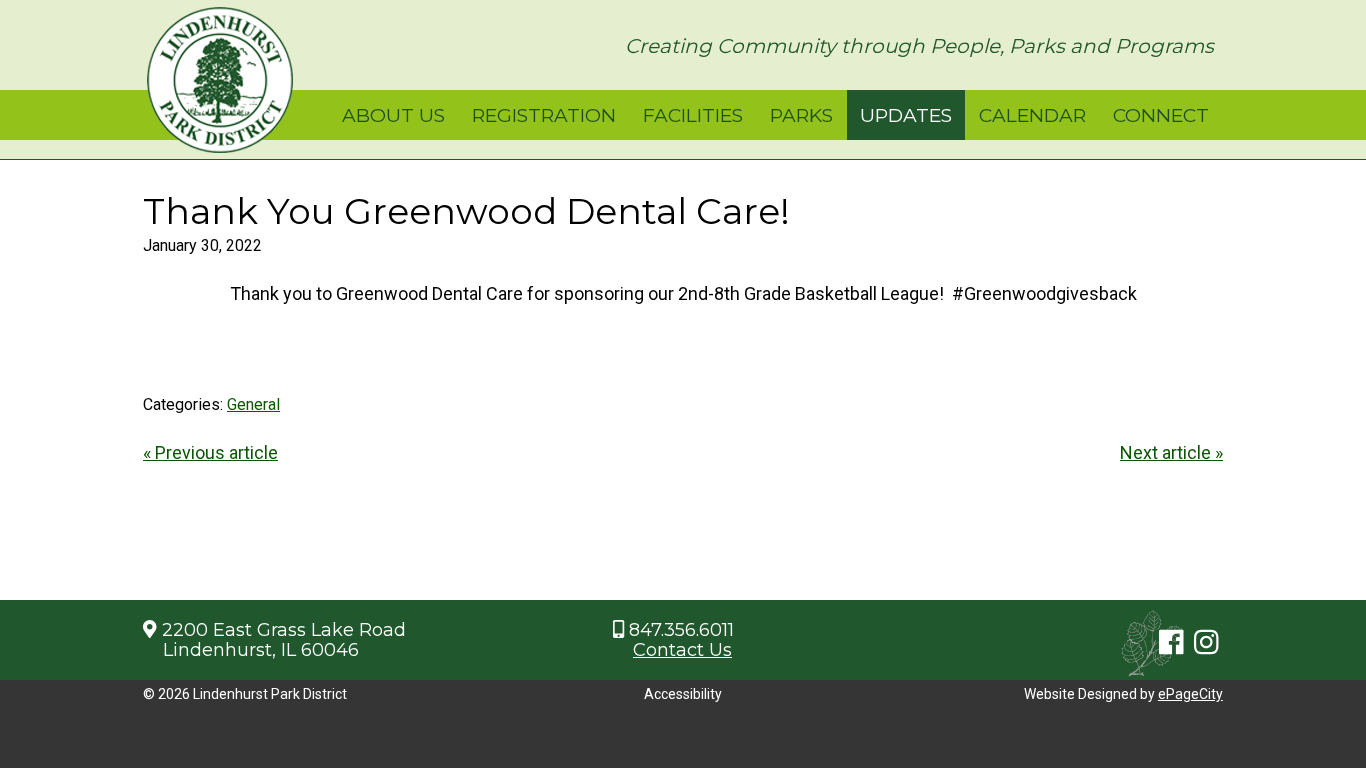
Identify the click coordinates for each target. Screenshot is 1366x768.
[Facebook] (1171, 643)
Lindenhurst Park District (220, 80)
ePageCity (1190, 694)
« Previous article (210, 452)
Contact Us (682, 650)
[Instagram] (1206, 643)
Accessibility (683, 694)
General (253, 404)
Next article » (1171, 452)
